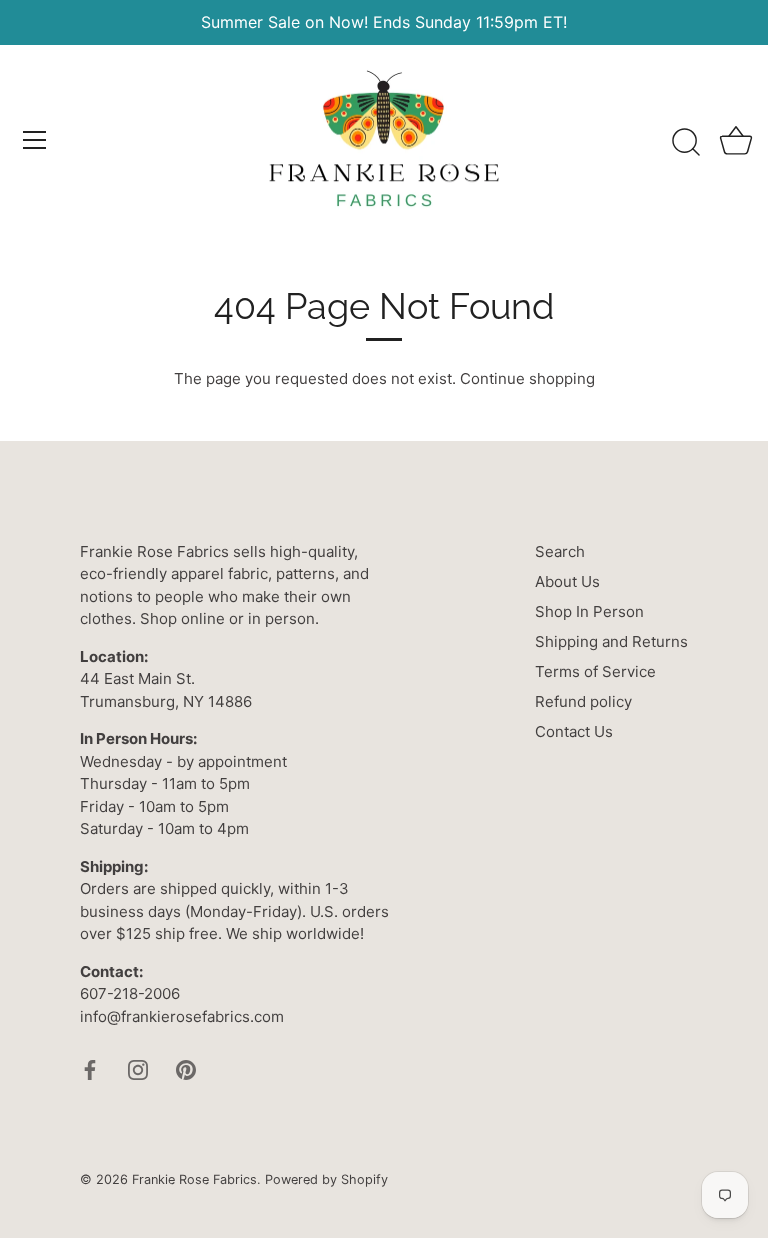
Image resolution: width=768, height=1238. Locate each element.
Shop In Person (589, 611)
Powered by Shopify (326, 1179)
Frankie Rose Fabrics (194, 1179)
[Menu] (35, 140)
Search (560, 551)
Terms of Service (595, 671)
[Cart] (736, 143)
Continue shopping (527, 378)
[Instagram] (138, 1068)
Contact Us (574, 731)
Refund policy (583, 701)
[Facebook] (90, 1068)
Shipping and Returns (611, 641)
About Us (567, 581)
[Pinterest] (186, 1068)
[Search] (686, 143)
